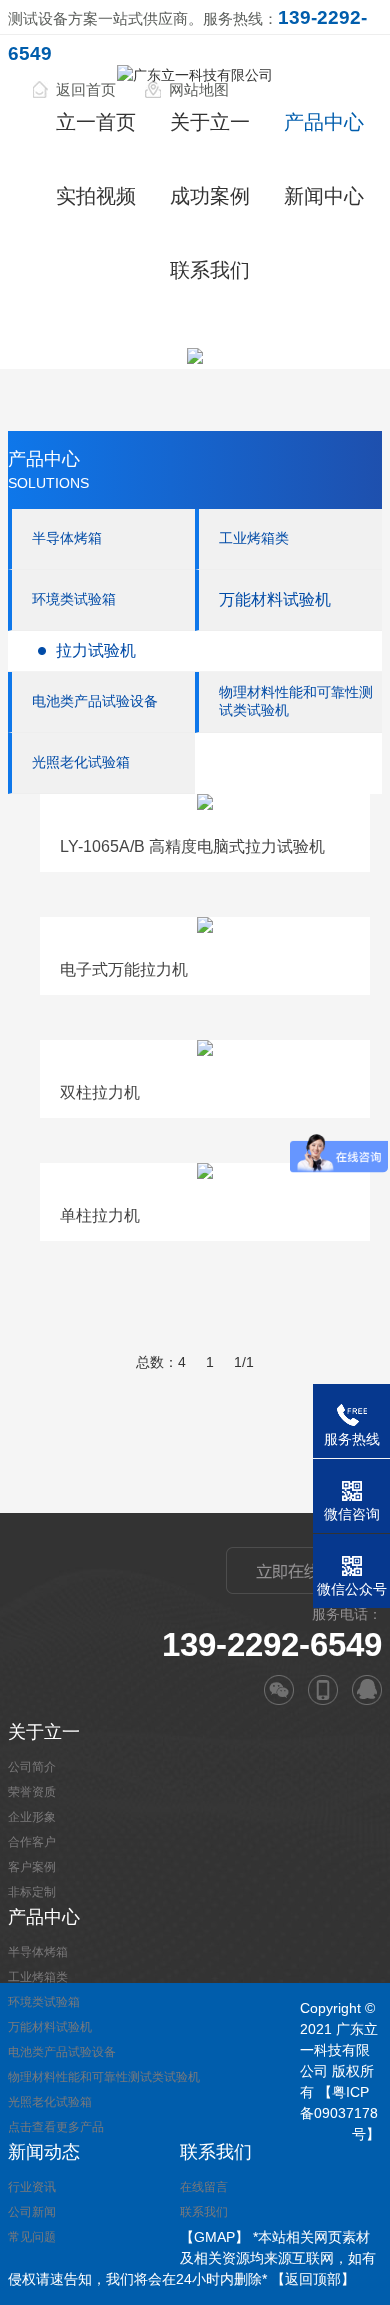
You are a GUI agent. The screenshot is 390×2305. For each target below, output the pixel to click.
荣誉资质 (32, 1792)
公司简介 (32, 1767)
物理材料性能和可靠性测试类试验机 (296, 701)
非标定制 (32, 1892)
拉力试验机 (96, 650)
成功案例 (210, 196)
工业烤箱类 (254, 538)
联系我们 (210, 270)
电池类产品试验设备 (95, 701)
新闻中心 (324, 196)
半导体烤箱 (67, 538)
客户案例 (32, 1867)
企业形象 (32, 1817)
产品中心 (324, 122)
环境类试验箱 (74, 599)
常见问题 (32, 2237)
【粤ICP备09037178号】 (340, 2113)
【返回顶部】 (313, 2279)
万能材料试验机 (275, 599)
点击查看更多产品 (56, 2127)
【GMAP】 (214, 2237)
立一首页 (96, 122)
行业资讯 (32, 2187)
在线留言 (204, 2187)
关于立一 (210, 122)
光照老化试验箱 (81, 762)
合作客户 (32, 1842)
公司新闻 (32, 2212)
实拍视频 (96, 196)
